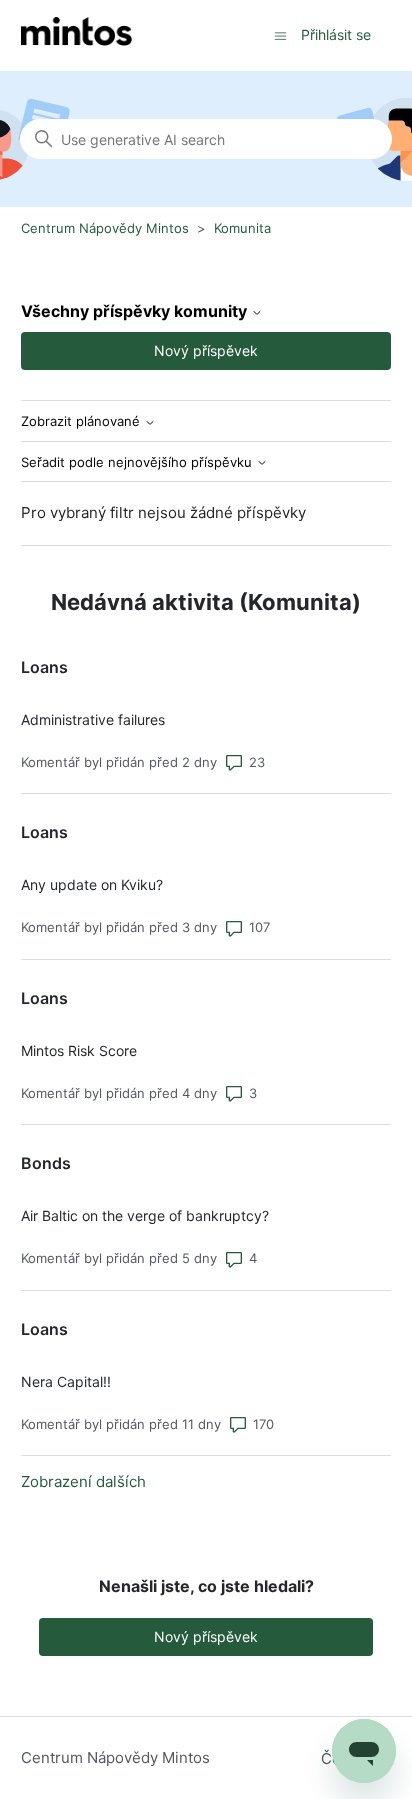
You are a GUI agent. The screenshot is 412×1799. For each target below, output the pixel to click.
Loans (44, 667)
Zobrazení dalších (83, 1481)
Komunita (242, 228)
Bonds (46, 1163)
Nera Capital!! (66, 1381)
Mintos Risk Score (79, 1050)
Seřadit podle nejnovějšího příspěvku (138, 462)
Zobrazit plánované (82, 421)
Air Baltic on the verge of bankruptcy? (145, 1215)
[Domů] (76, 35)
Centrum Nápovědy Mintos (105, 228)
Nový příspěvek (206, 350)
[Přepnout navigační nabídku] (280, 34)
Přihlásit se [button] (336, 34)
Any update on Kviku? (92, 884)
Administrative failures (93, 719)
